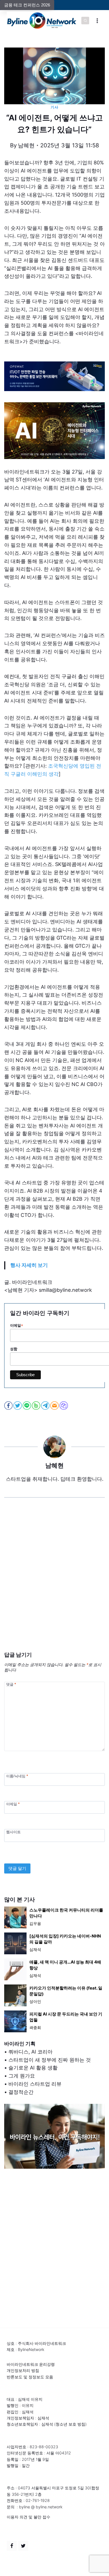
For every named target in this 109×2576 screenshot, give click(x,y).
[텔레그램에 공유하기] (46, 1406)
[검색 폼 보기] (85, 21)
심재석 (35, 1949)
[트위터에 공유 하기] (18, 1406)
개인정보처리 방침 (23, 2370)
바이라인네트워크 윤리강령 (31, 2364)
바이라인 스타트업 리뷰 (35, 2084)
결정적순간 (21, 2092)
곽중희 (35, 2027)
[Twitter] (23, 2546)
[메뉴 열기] (97, 21)
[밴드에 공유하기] (36, 1406)
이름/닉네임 (17, 1776)
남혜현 (26, 145)
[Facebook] (12, 2546)
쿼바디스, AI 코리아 (30, 2052)
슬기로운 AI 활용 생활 (33, 2068)
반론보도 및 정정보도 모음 (30, 2377)
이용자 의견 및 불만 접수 (29, 2517)
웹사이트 (13, 1832)
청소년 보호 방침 (70, 2424)
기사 (54, 107)
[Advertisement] (54, 1583)
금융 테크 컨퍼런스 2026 (27, 5)
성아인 (35, 2001)
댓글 (11, 1684)
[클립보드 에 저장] (64, 1406)
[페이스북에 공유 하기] (9, 1406)
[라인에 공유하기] (27, 1406)
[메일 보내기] (55, 1406)
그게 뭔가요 (22, 2076)
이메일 (13, 1804)
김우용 (35, 1923)
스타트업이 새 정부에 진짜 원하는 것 (50, 2060)
